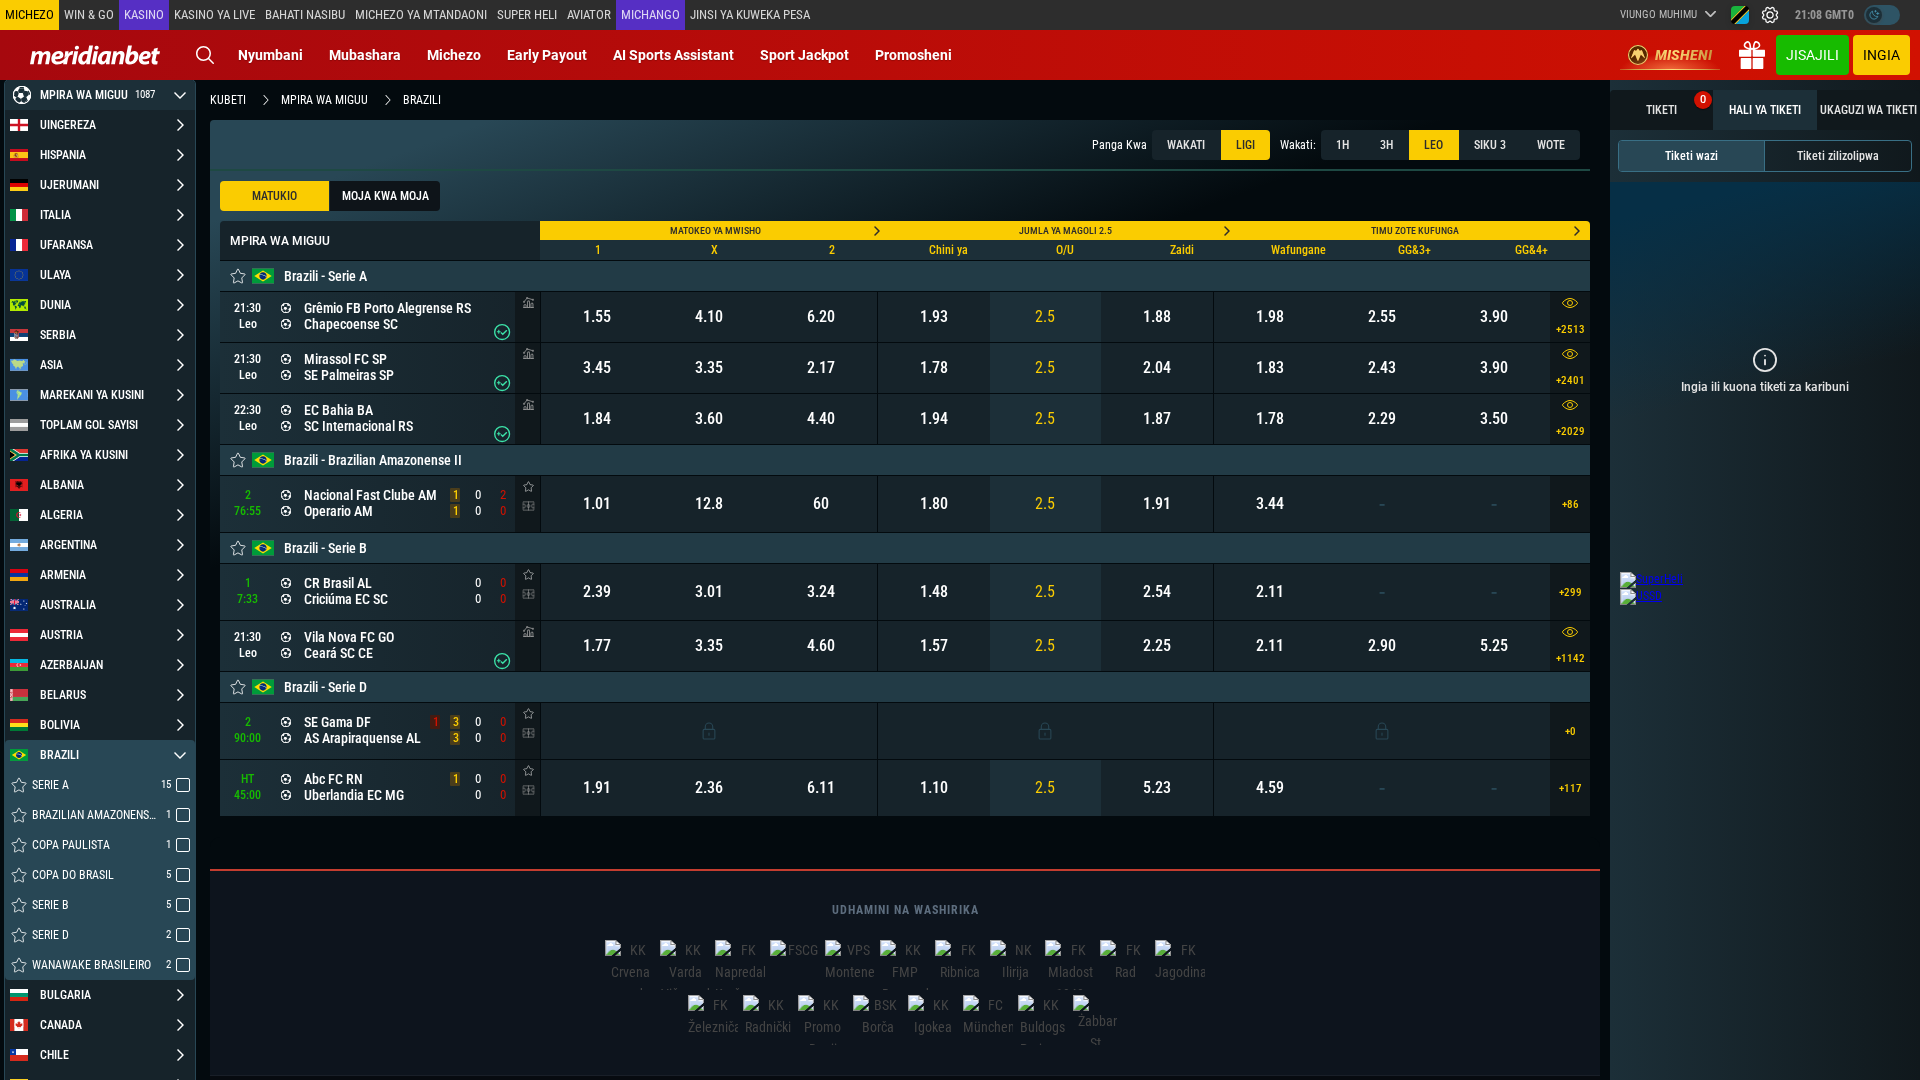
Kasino (144, 14)
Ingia (1881, 55)
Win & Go (89, 14)
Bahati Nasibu (305, 14)
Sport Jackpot (804, 55)
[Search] (205, 55)
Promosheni (913, 55)
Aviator (589, 14)
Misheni (1683, 55)
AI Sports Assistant (673, 55)
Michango (650, 14)
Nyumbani (270, 55)
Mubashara (365, 55)
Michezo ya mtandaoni (421, 14)
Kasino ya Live (214, 14)
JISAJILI (1812, 55)
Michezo (454, 55)
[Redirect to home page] (95, 55)
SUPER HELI (527, 14)
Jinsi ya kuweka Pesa (750, 14)
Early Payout (547, 55)
